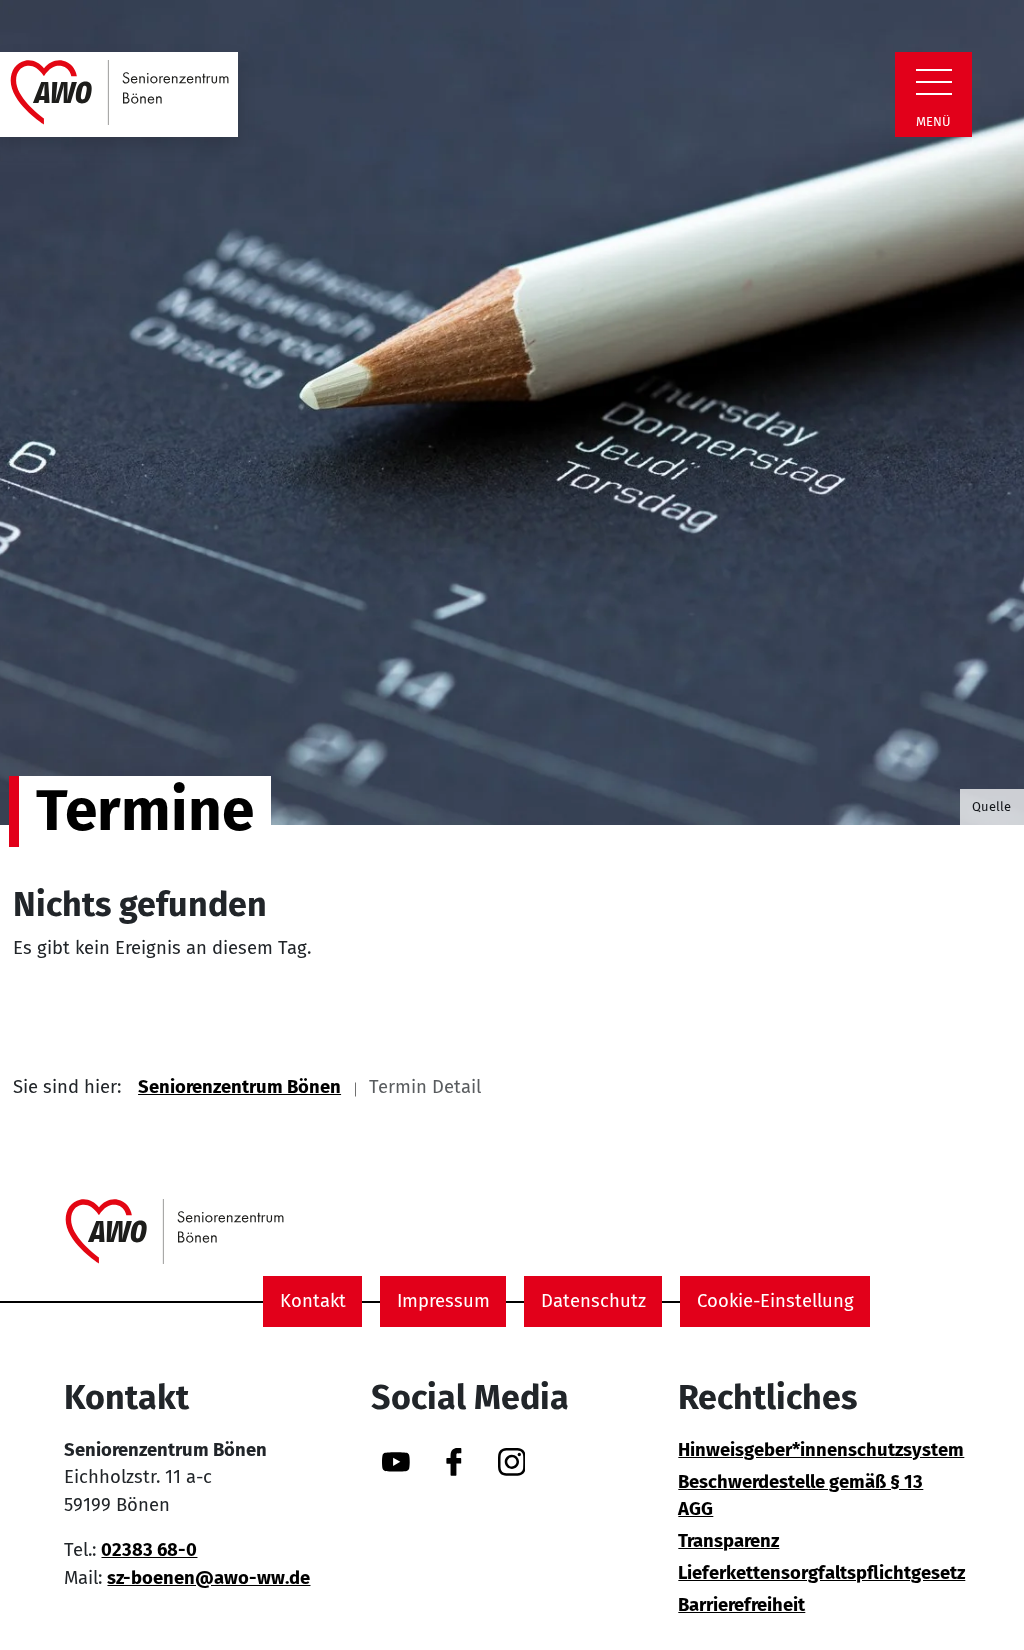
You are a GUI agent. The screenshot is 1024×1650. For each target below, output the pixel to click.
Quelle (991, 806)
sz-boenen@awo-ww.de (208, 1578)
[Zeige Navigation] (934, 82)
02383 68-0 (149, 1550)
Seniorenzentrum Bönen (239, 1087)
